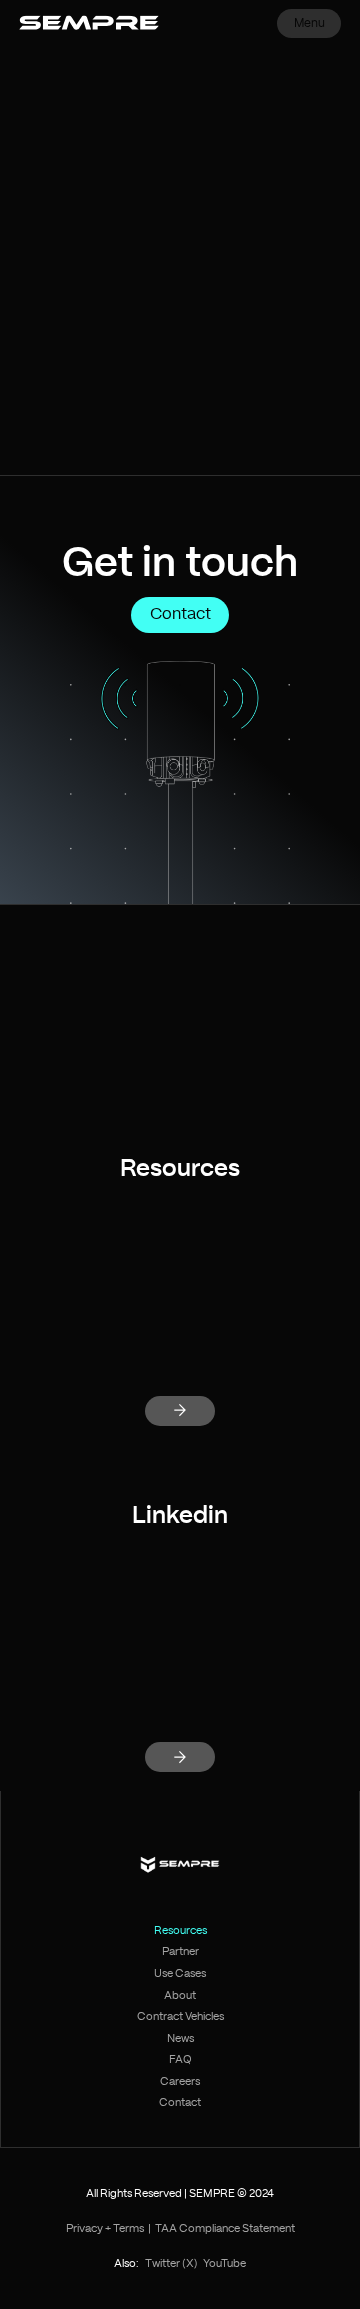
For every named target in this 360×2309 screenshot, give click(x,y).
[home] (89, 23)
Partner (180, 1951)
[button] (309, 23)
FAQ (180, 2059)
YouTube (224, 2263)
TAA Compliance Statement (225, 2228)
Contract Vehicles (180, 2016)
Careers (180, 2081)
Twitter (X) (171, 2263)
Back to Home (180, 395)
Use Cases (180, 1973)
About (180, 1995)
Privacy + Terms (105, 2228)
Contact (180, 614)
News (180, 2038)
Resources (180, 1930)
